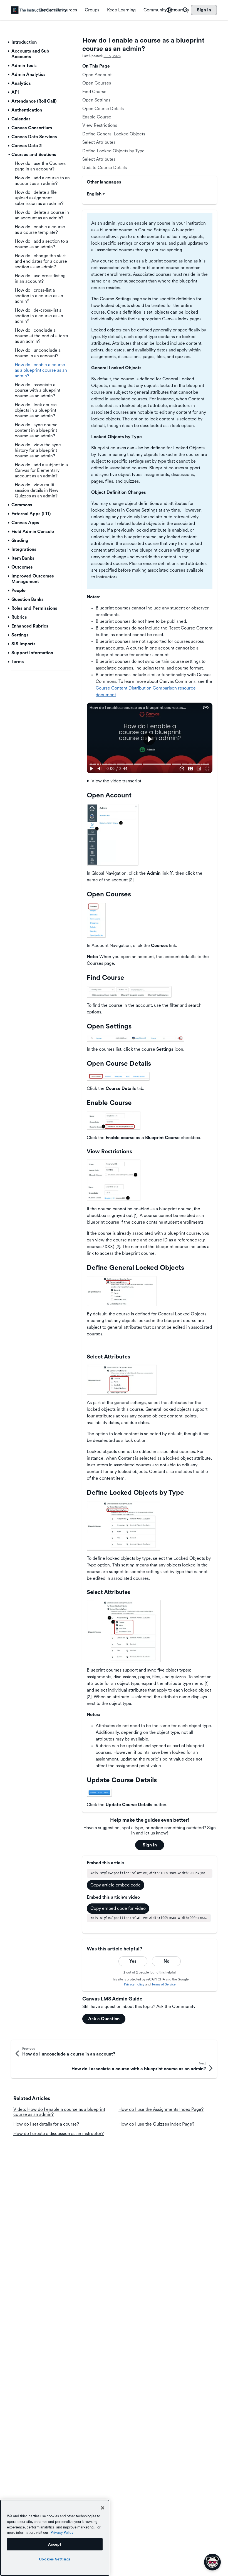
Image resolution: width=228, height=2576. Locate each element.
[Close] (103, 2508)
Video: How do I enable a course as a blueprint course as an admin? (59, 2112)
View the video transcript (116, 781)
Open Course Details (103, 109)
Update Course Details (105, 168)
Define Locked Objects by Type (113, 151)
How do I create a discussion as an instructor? (59, 2134)
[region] (55, 2538)
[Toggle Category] (9, 42)
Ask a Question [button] (104, 2019)
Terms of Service (163, 1984)
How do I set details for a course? (46, 2124)
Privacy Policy (134, 1984)
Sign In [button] (150, 1845)
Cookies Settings (55, 2559)
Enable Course (97, 117)
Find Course (94, 92)
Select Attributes (99, 142)
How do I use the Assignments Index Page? (161, 2109)
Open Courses (97, 83)
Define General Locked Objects (114, 134)
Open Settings (96, 100)
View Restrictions (100, 125)
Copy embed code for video (118, 1908)
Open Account (97, 75)
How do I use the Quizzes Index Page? (156, 2124)
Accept (55, 2544)
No (166, 1961)
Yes (133, 1961)
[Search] (185, 10)
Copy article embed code (116, 1885)
